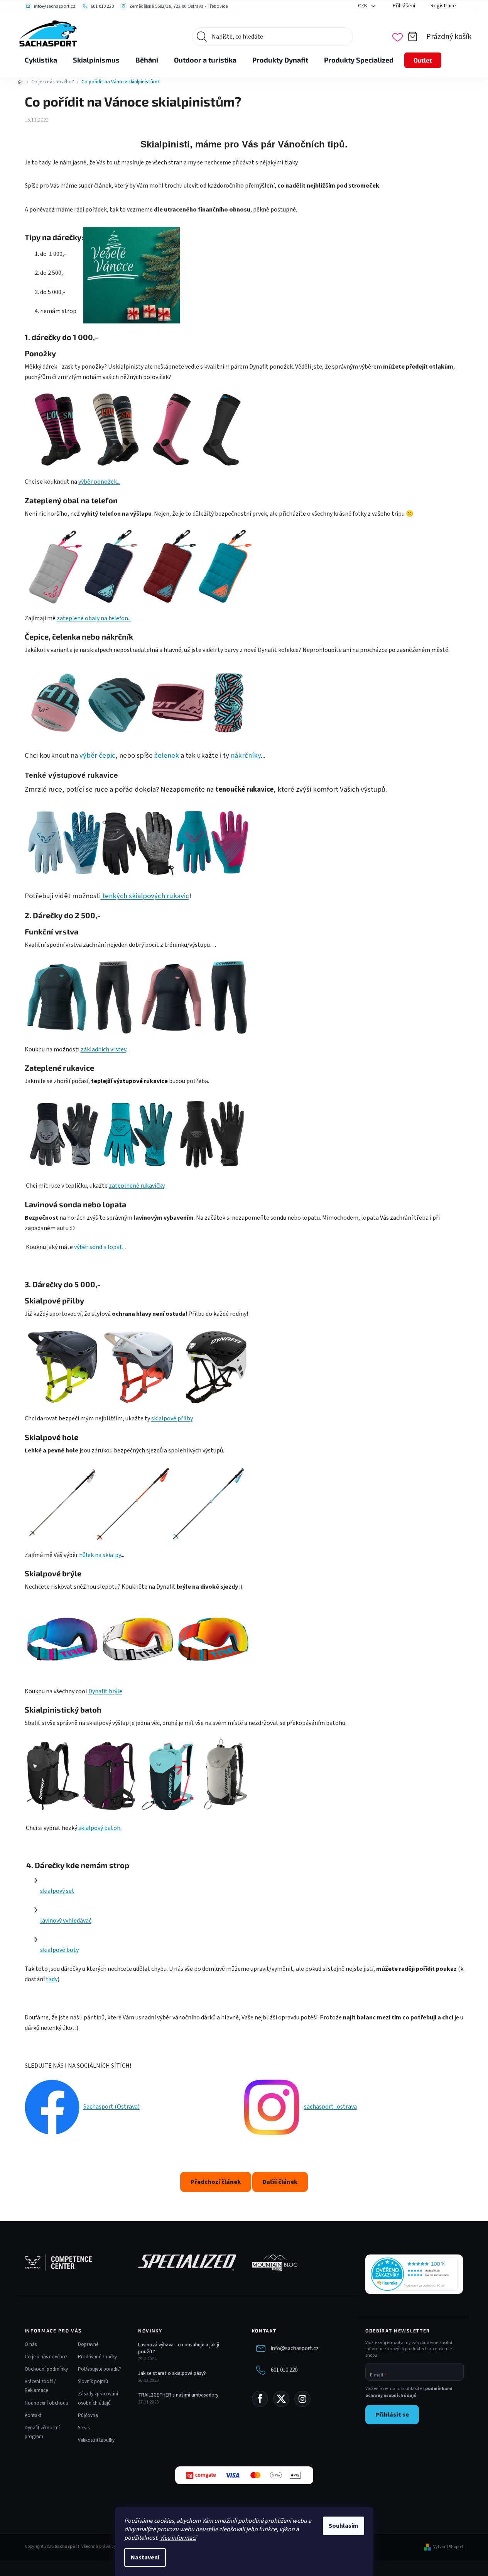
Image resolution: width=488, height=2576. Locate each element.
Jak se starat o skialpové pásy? (172, 2373)
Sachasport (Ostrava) (111, 2107)
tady (52, 1979)
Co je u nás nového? (46, 2357)
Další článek (280, 2182)
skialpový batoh (99, 1828)
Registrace (443, 6)
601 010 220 (284, 2370)
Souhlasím (344, 2526)
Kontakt (33, 2415)
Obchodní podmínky (46, 2369)
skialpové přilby (172, 1418)
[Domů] (20, 82)
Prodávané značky (97, 2357)
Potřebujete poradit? (100, 2369)
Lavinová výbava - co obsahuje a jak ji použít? (179, 2348)
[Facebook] (260, 2399)
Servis (84, 2428)
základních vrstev (103, 1049)
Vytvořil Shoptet (448, 2547)
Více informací (178, 2538)
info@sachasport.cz (295, 2348)
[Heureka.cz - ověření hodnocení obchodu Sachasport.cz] (414, 2274)
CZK (363, 6)
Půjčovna (88, 2415)
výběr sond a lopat (98, 1247)
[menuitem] (41, 60)
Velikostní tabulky (96, 2440)
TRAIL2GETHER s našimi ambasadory (178, 2395)
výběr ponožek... (99, 482)
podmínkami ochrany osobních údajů (409, 2392)
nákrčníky (246, 755)
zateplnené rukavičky (137, 1186)
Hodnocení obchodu (46, 2403)
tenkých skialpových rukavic (145, 896)
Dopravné (88, 2344)
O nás (31, 2344)
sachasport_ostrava (330, 2107)
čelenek (167, 755)
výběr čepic (97, 755)
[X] (281, 2399)
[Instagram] (302, 2399)
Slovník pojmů (93, 2381)
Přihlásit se (392, 2415)
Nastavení (145, 2557)
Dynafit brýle (105, 1691)
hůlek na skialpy (99, 1555)
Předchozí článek (216, 2182)
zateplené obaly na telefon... (94, 618)
